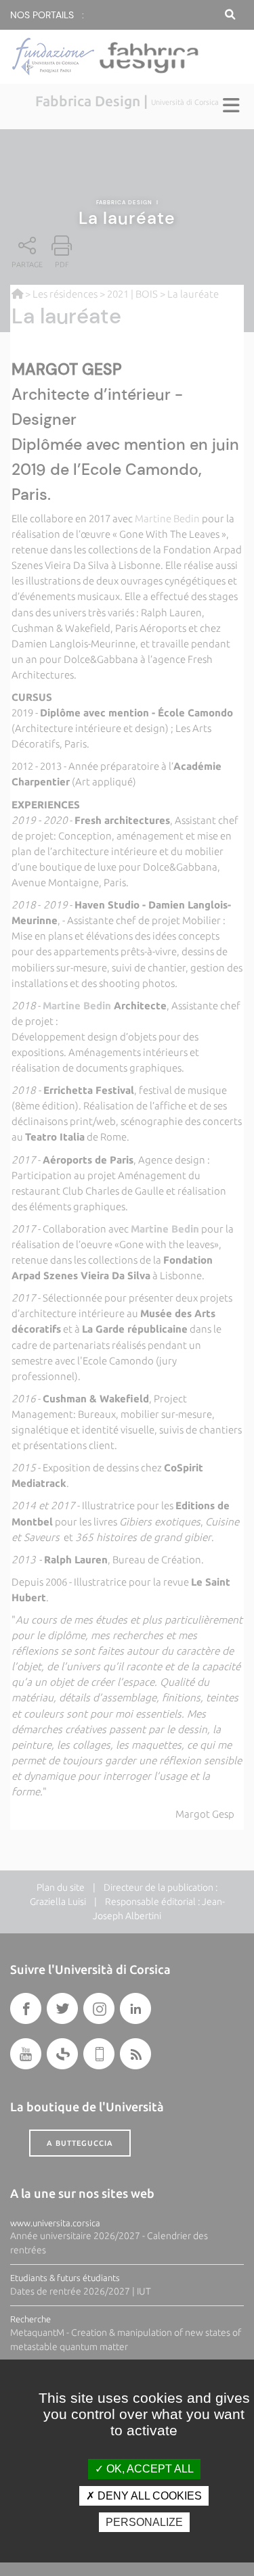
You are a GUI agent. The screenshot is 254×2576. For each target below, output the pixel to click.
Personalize (144, 2522)
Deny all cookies (148, 2496)
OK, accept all (149, 2469)
